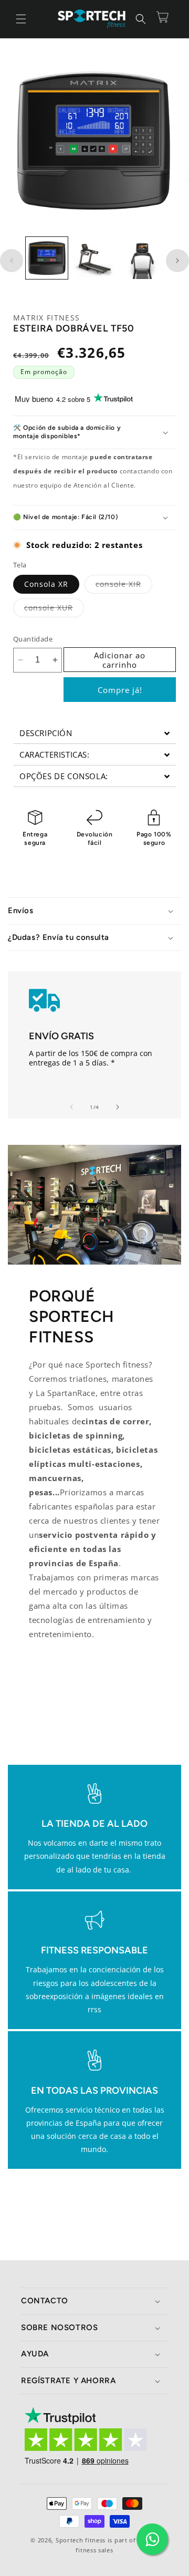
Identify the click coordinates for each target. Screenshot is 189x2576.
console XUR (54, 610)
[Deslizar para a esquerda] (12, 261)
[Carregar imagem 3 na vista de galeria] (142, 258)
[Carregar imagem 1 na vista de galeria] (47, 258)
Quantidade (33, 639)
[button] (21, 19)
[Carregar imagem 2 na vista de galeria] (94, 258)
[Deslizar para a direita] (177, 261)
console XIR (124, 586)
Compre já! (120, 690)
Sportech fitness (81, 2540)
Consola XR (46, 584)
